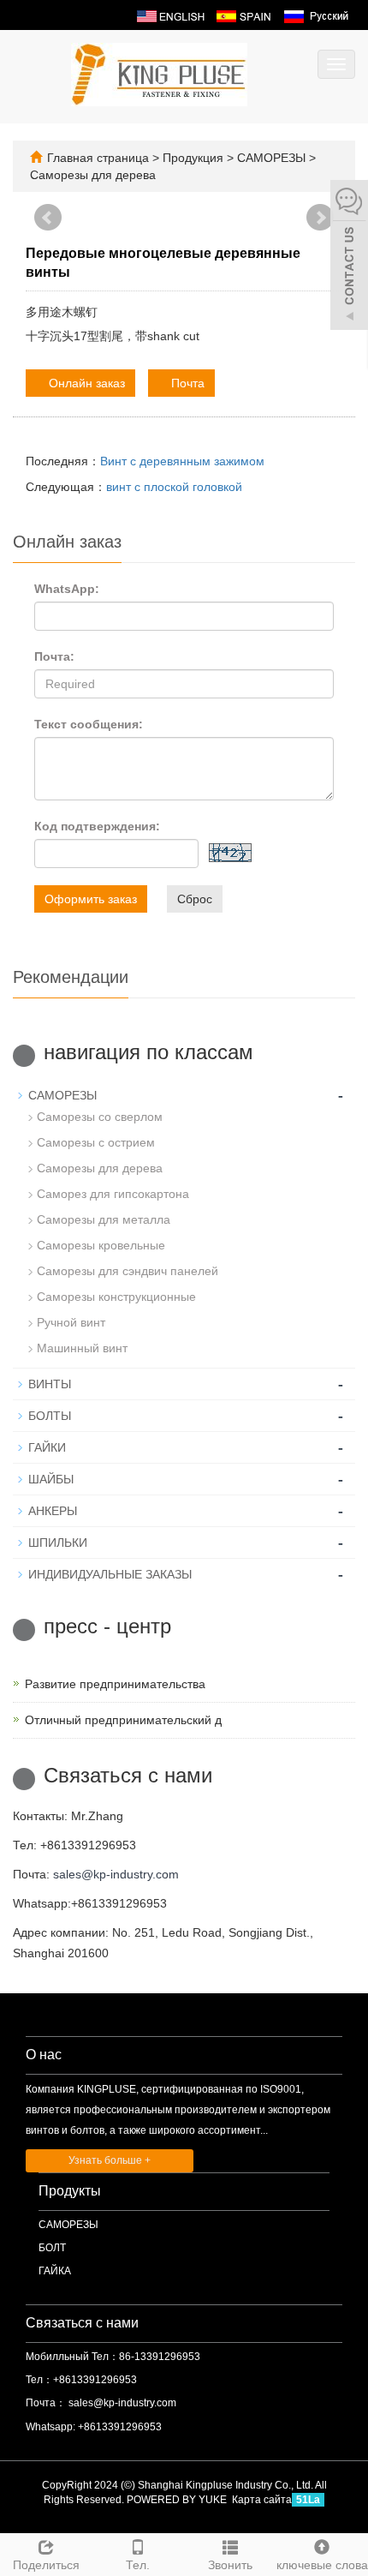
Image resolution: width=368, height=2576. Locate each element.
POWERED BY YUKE (178, 2500)
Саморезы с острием (96, 1142)
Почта (186, 383)
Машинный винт (82, 1348)
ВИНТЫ (50, 1384)
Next (320, 218)
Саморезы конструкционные (116, 1297)
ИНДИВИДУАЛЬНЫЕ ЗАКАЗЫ (110, 1574)
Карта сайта (262, 2500)
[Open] (349, 257)
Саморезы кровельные (101, 1245)
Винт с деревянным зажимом (182, 461)
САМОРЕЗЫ (271, 158)
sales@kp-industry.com (116, 1874)
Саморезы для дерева (93, 175)
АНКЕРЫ (53, 1511)
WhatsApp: (67, 589)
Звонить (230, 2565)
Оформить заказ (91, 899)
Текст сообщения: (89, 724)
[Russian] (315, 15)
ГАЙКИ (47, 1447)
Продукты (70, 2191)
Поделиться (46, 2565)
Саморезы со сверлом (100, 1117)
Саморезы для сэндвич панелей (128, 1271)
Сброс (195, 899)
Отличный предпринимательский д (123, 1720)
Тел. (138, 2565)
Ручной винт (71, 1322)
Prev (48, 218)
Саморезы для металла (104, 1219)
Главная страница (98, 158)
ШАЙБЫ (51, 1479)
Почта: (54, 656)
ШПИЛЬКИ (58, 1543)
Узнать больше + (110, 2160)
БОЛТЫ (50, 1416)
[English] (171, 15)
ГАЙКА (55, 2271)
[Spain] (243, 15)
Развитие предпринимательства (115, 1684)
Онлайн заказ (85, 383)
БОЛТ (52, 2248)
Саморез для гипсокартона (113, 1194)
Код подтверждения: (97, 826)
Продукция (195, 158)
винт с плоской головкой (174, 487)
